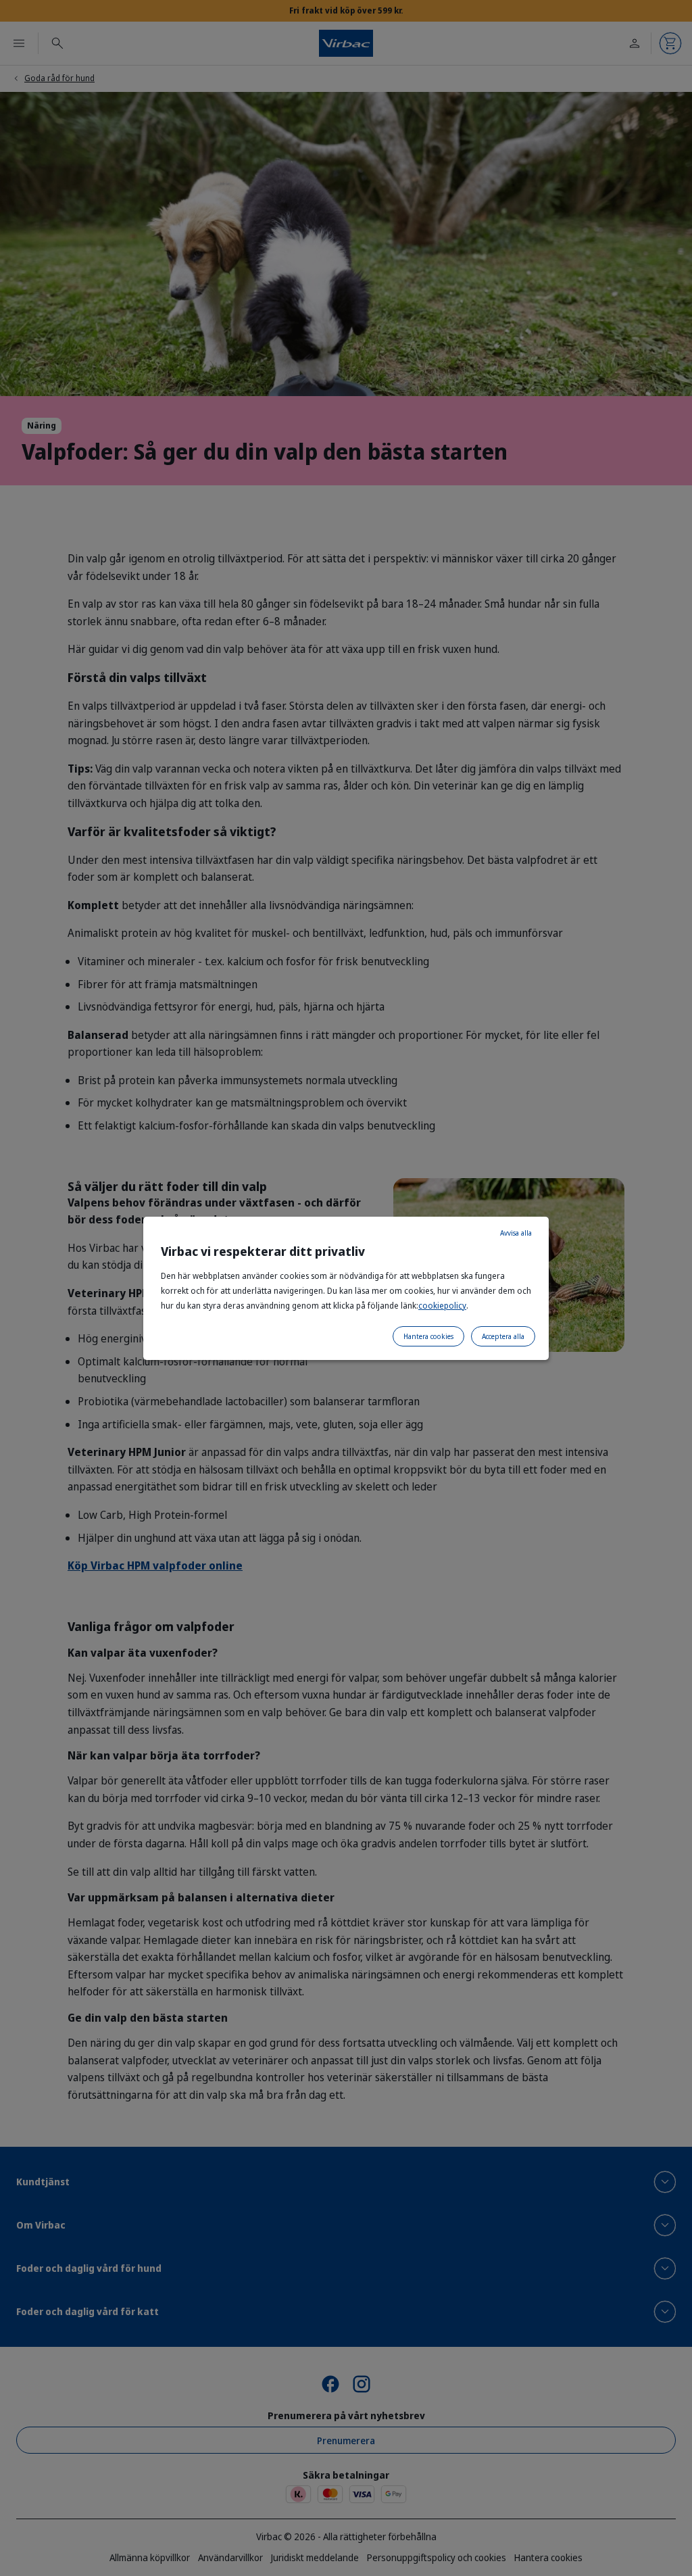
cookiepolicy (442, 1306)
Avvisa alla (516, 1233)
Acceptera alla (503, 1336)
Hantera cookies (428, 1336)
